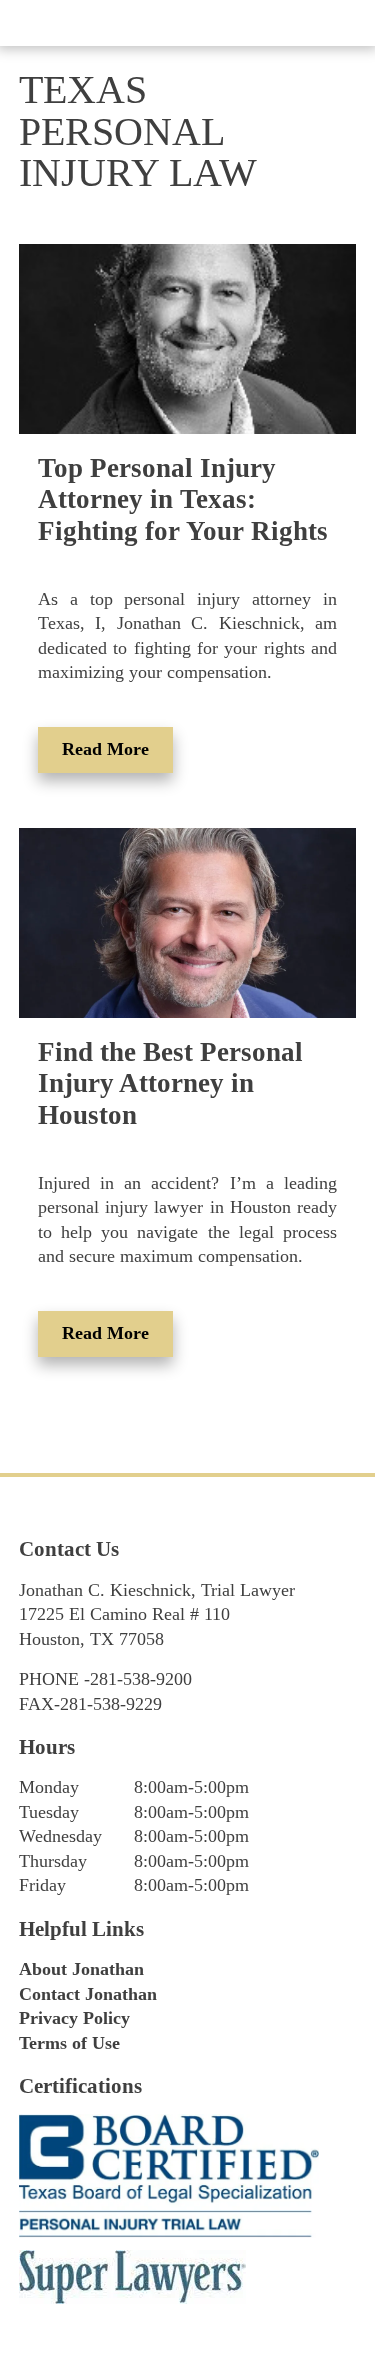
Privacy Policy (74, 2018)
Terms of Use (69, 2043)
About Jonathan (81, 1969)
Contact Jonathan (88, 1994)
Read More (105, 749)
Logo (188, 23)
